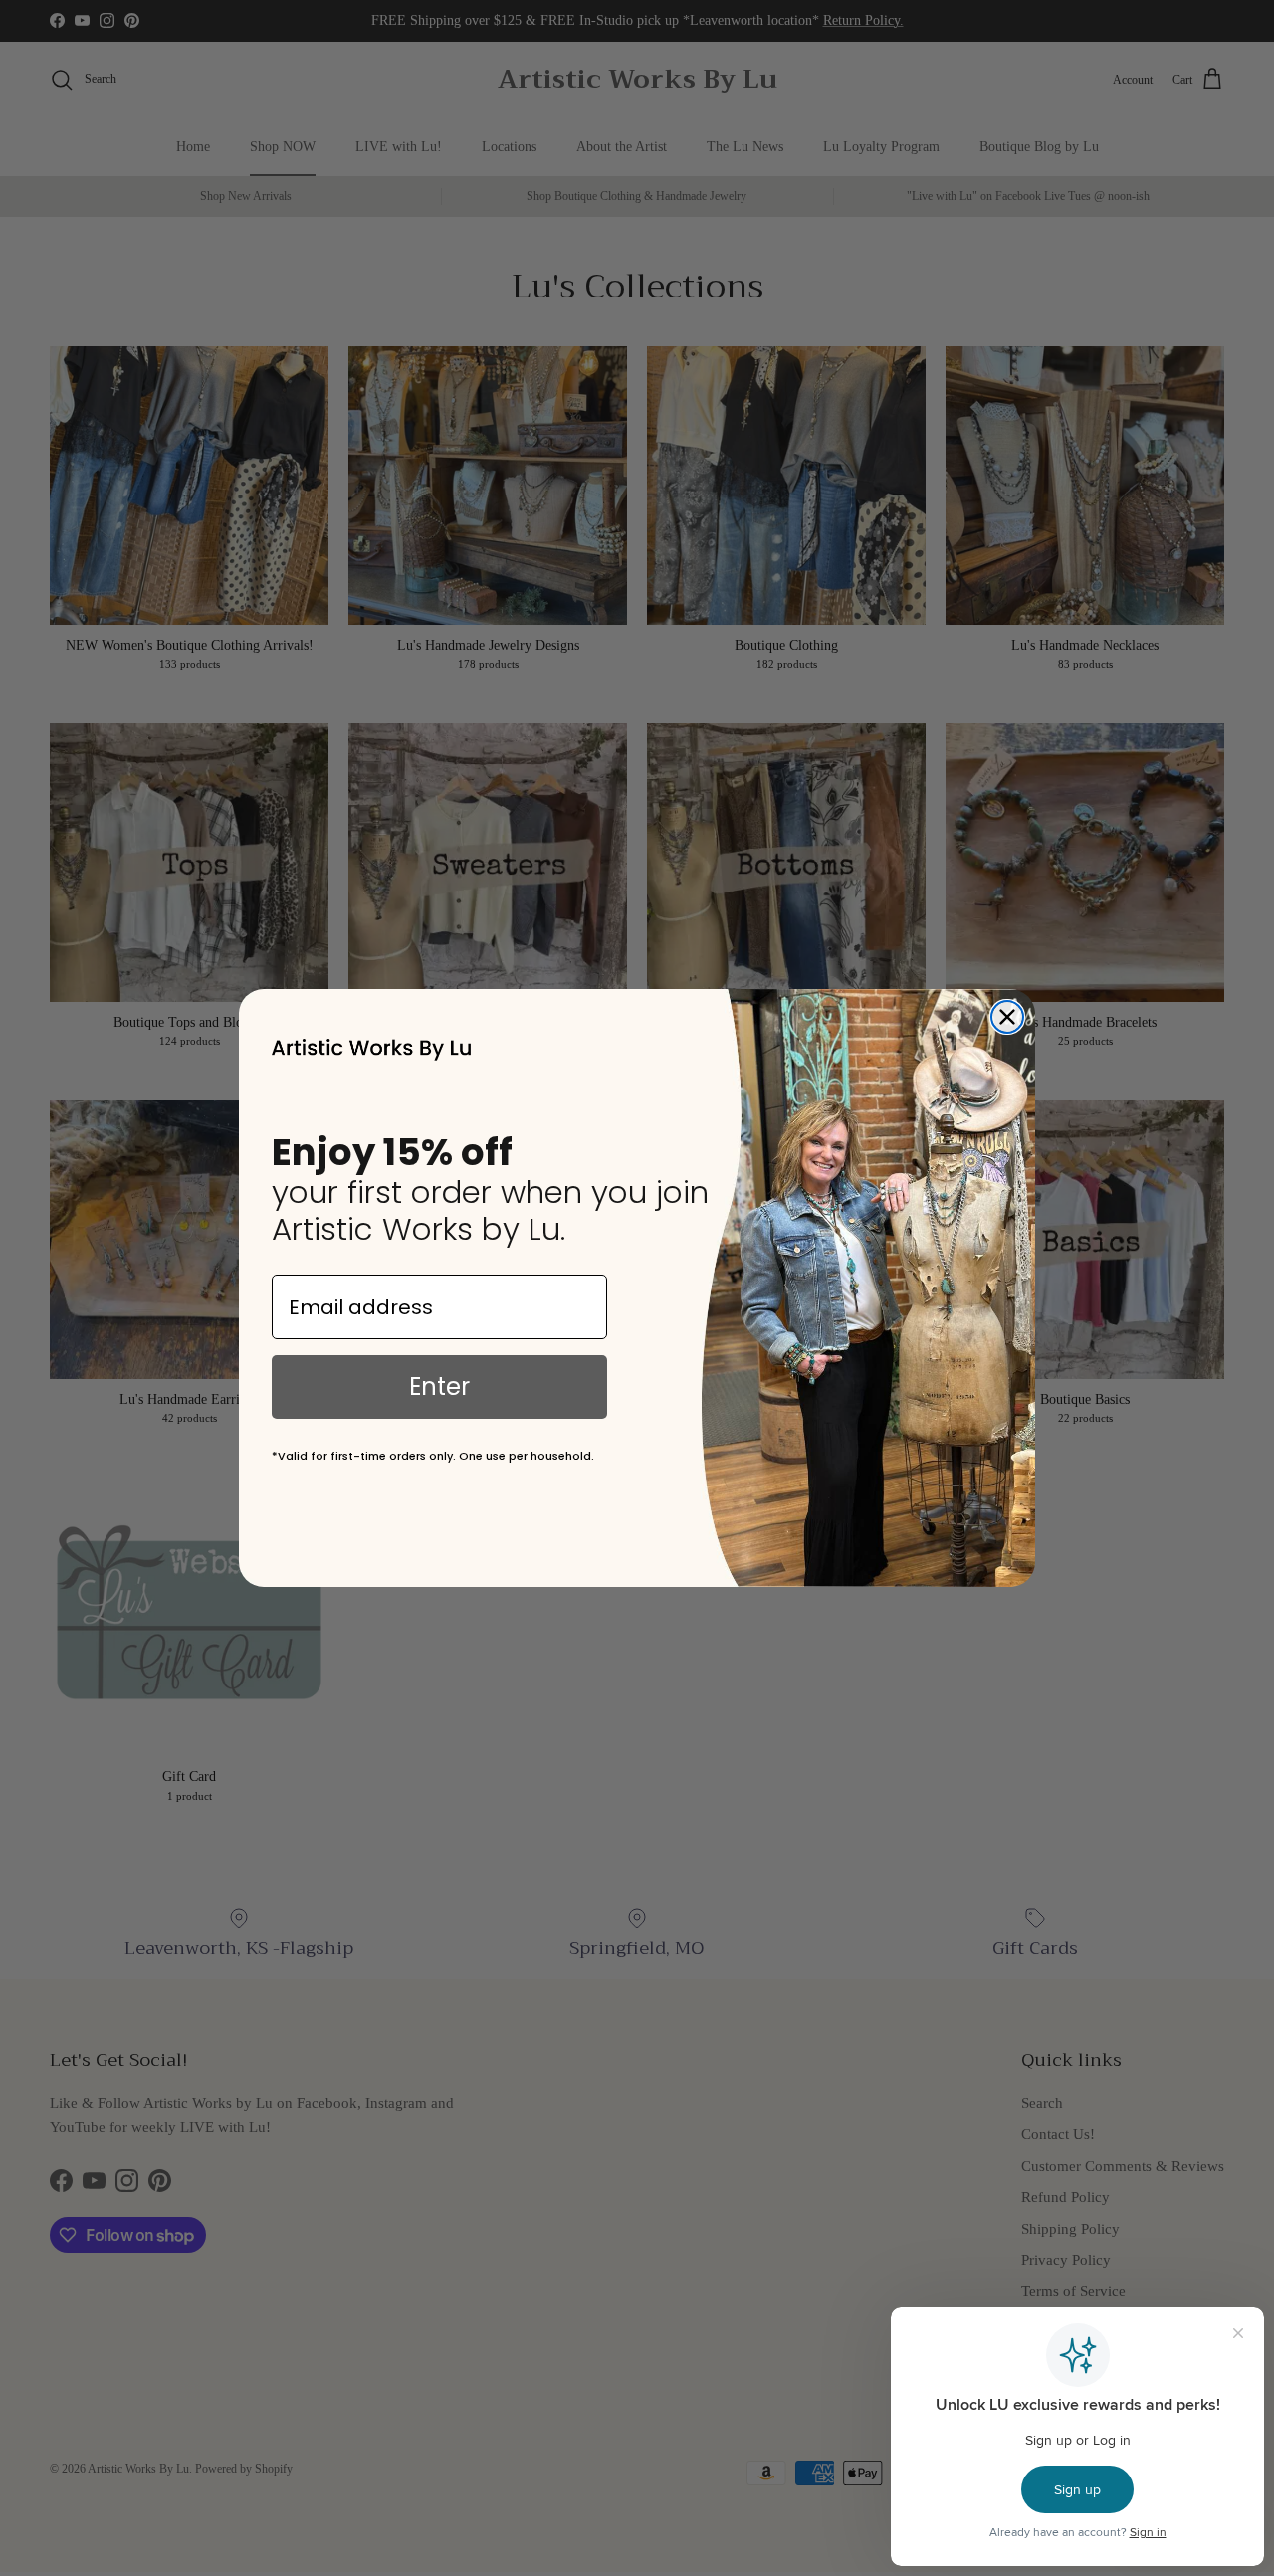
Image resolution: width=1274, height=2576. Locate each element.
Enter (439, 1387)
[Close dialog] (1007, 1017)
